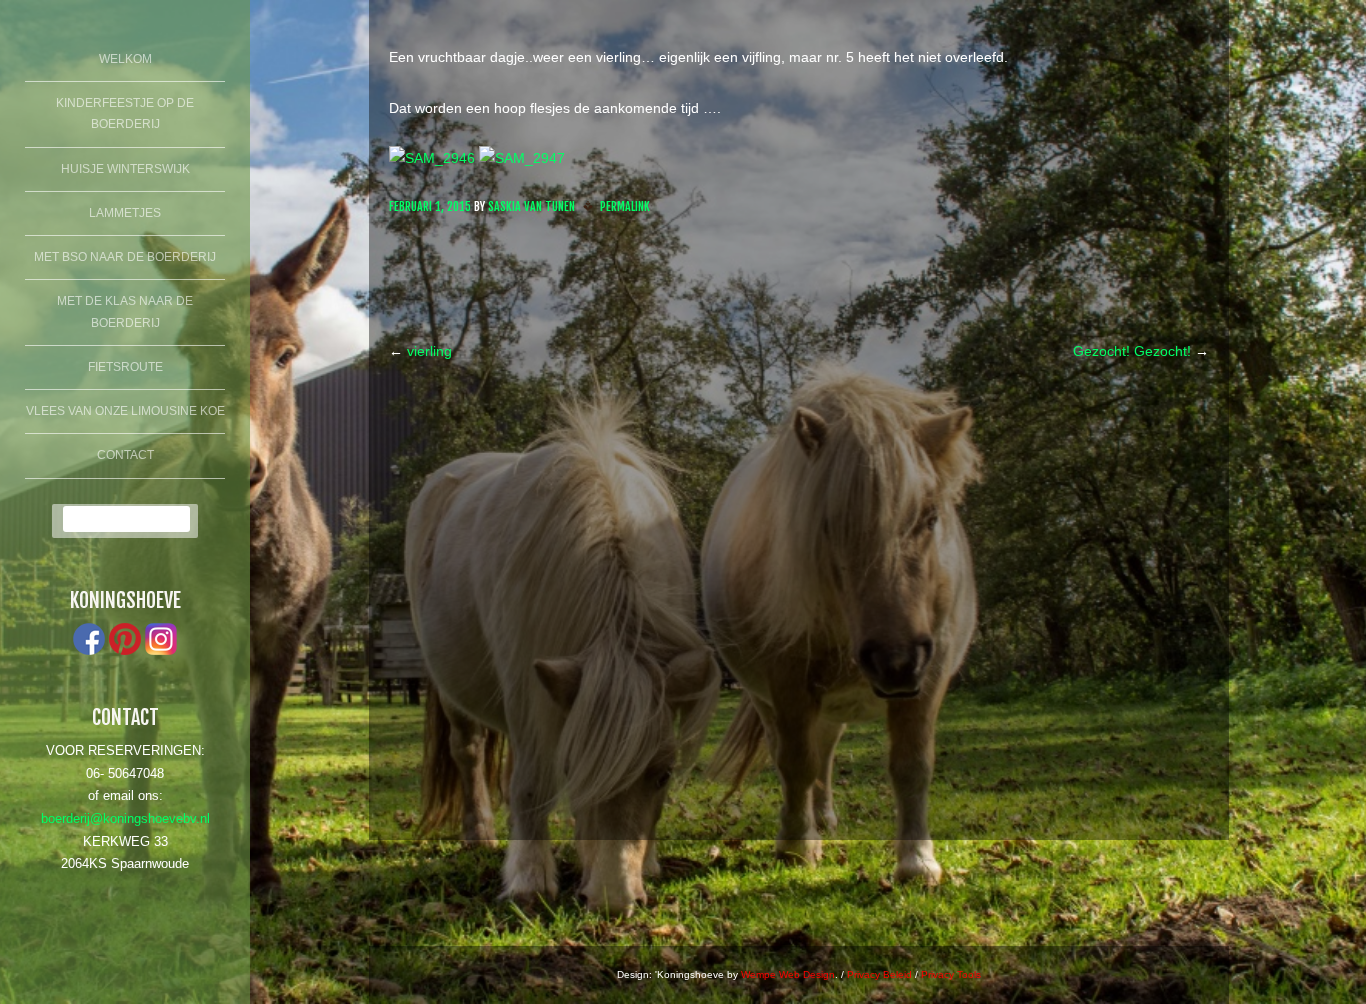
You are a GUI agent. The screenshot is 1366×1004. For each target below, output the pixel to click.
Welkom (125, 59)
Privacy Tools (951, 974)
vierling (420, 351)
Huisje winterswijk (125, 169)
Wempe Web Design (788, 974)
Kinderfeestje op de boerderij (125, 114)
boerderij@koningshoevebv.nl (125, 819)
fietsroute (125, 367)
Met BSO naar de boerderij (125, 257)
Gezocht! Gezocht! (1141, 351)
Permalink (625, 206)
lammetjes (125, 213)
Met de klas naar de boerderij (125, 312)
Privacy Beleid (879, 974)
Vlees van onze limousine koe (125, 411)
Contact (125, 455)
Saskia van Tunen (531, 206)
